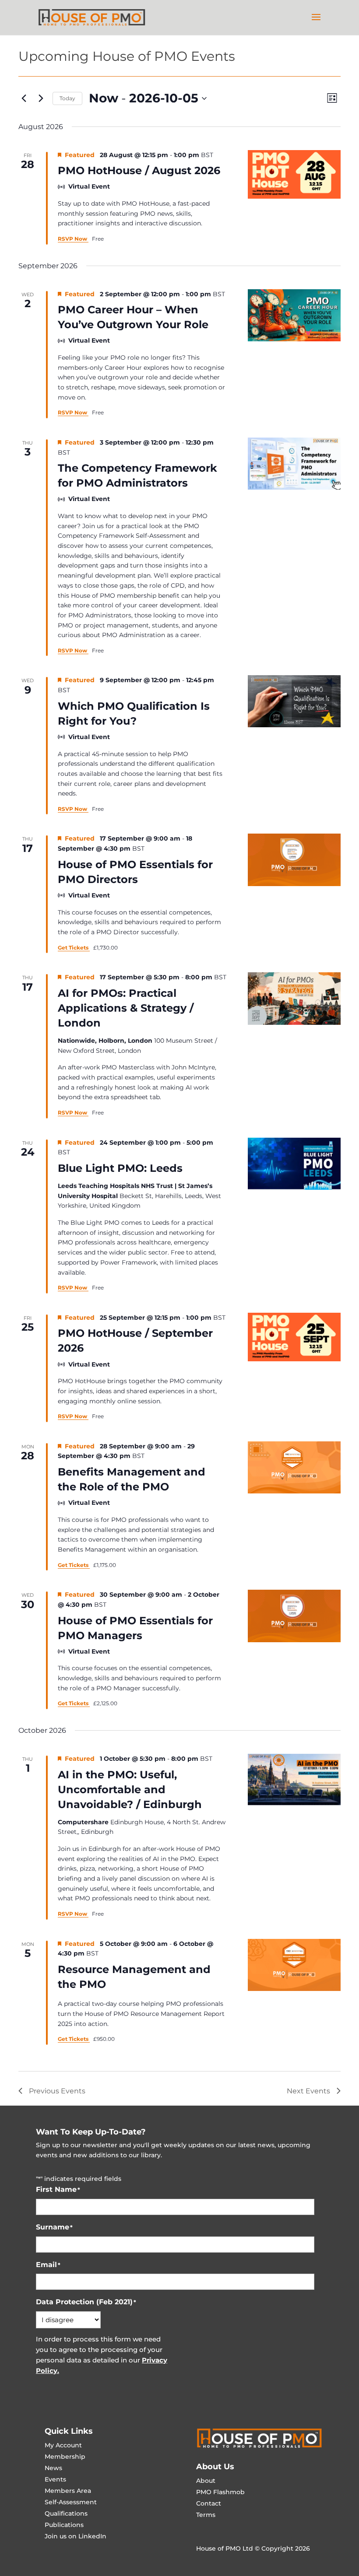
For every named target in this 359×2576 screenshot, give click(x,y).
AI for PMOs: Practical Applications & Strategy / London (126, 1008)
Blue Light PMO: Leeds (120, 1168)
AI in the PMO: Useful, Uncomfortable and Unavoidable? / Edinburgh (130, 1789)
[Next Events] (41, 98)
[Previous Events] (24, 98)
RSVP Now (73, 239)
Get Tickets (74, 948)
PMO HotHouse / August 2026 (139, 170)
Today (67, 98)
